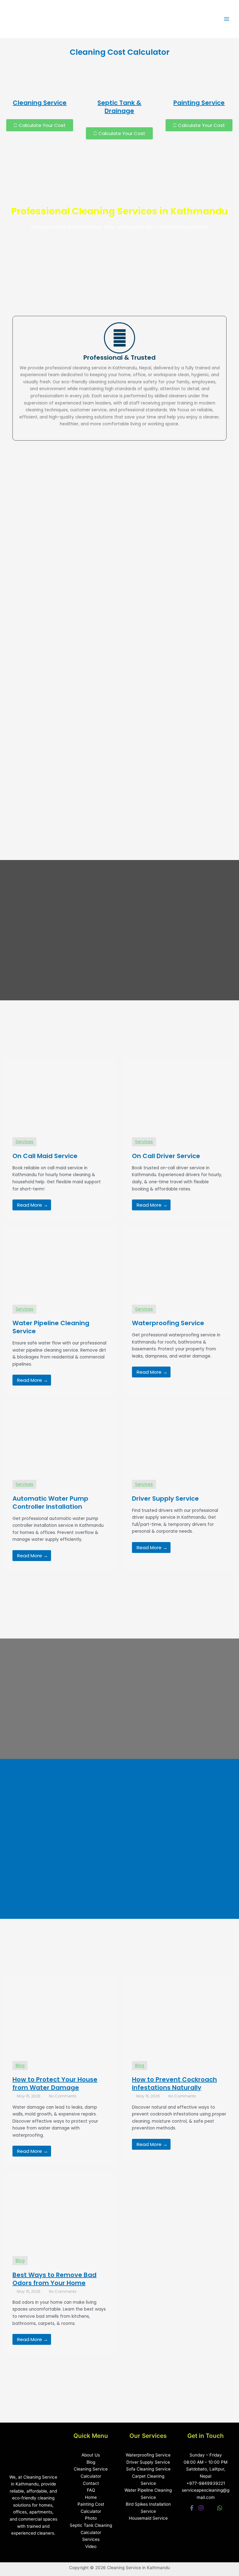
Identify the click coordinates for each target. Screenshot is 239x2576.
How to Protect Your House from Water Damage (55, 2083)
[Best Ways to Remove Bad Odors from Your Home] (60, 2209)
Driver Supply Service (148, 2462)
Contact (91, 2483)
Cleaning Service (40, 103)
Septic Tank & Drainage (119, 107)
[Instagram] (201, 2508)
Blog (20, 2066)
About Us (91, 2455)
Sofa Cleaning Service (148, 2469)
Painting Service (199, 103)
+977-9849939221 (206, 2483)
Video (91, 2546)
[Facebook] (192, 2508)
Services (91, 2539)
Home (91, 2497)
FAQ (91, 2490)
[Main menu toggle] (227, 19)
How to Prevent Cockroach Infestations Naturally (174, 2083)
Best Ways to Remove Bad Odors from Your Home (54, 2279)
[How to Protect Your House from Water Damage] (60, 2014)
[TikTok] (210, 2508)
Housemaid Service (148, 2518)
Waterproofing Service (148, 2455)
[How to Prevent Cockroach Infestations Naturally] (179, 2014)
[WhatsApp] (220, 2508)
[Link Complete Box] (60, 1139)
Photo (91, 2518)
